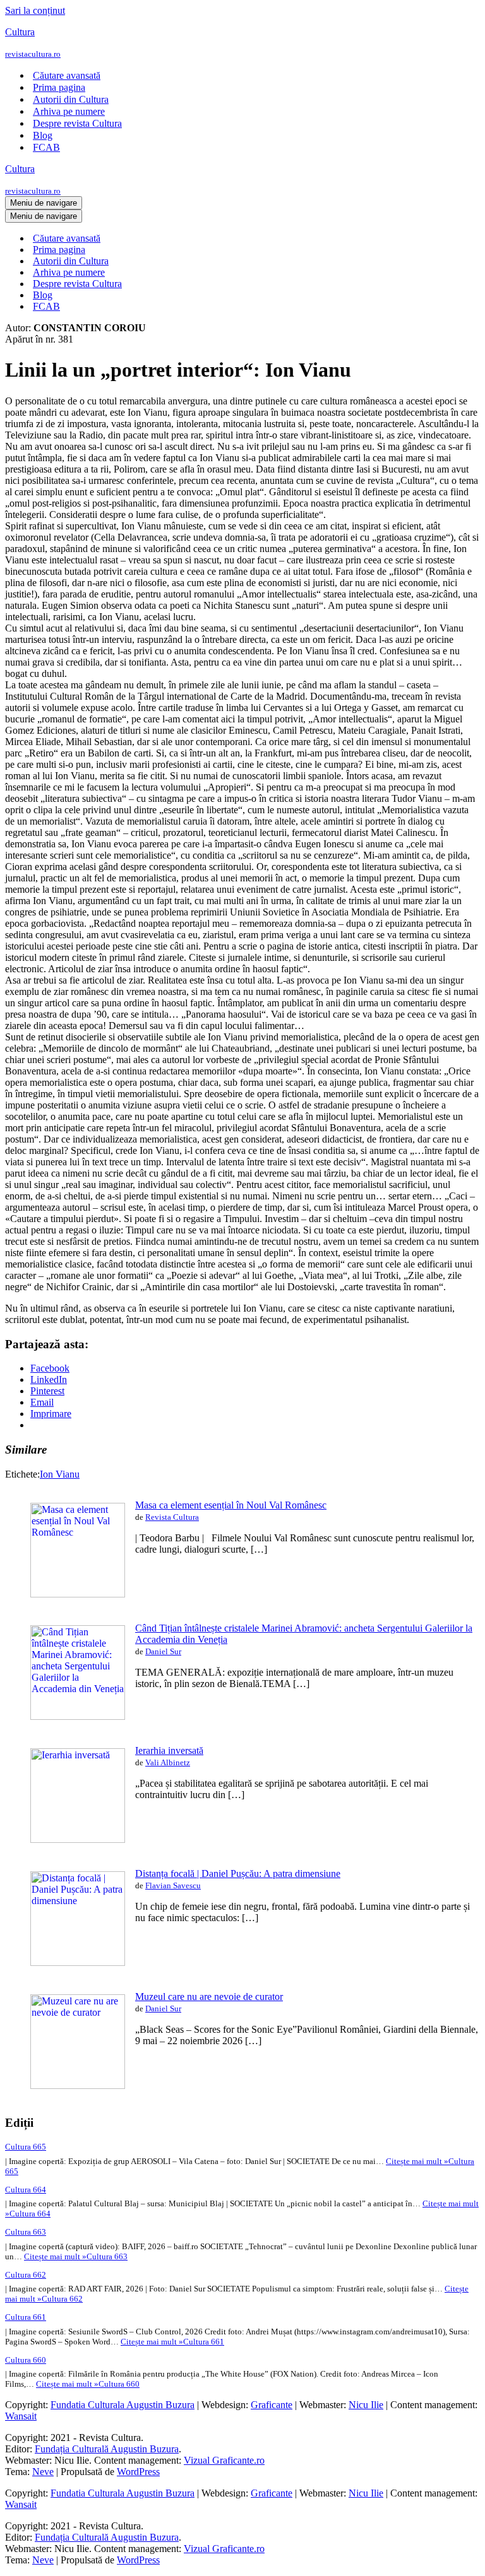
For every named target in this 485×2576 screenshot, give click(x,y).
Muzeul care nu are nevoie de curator (209, 1997)
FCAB (46, 147)
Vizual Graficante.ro (224, 2460)
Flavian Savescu (173, 1885)
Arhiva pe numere (69, 111)
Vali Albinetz (168, 1762)
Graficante (272, 2405)
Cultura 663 (26, 2232)
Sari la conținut (35, 10)
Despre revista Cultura (77, 123)
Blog (43, 135)
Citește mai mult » (76, 2256)
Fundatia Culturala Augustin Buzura (123, 2405)
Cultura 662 (26, 2275)
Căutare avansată (67, 75)
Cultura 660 (26, 2360)
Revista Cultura (172, 1517)
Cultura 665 (26, 2147)
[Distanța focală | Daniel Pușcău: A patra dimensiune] (78, 1962)
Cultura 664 (26, 2190)
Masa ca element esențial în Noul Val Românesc (231, 1505)
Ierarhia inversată (169, 1750)
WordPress (138, 2472)
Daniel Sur (163, 1651)
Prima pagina (59, 87)
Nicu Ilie (366, 2405)
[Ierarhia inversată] (78, 1839)
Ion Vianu (60, 1474)
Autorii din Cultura (71, 99)
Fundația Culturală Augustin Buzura (107, 2449)
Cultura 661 (26, 2317)
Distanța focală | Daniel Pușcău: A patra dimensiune (238, 1873)
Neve (43, 2472)
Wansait (21, 2416)
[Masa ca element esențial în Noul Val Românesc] (78, 1594)
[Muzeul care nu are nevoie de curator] (78, 2085)
